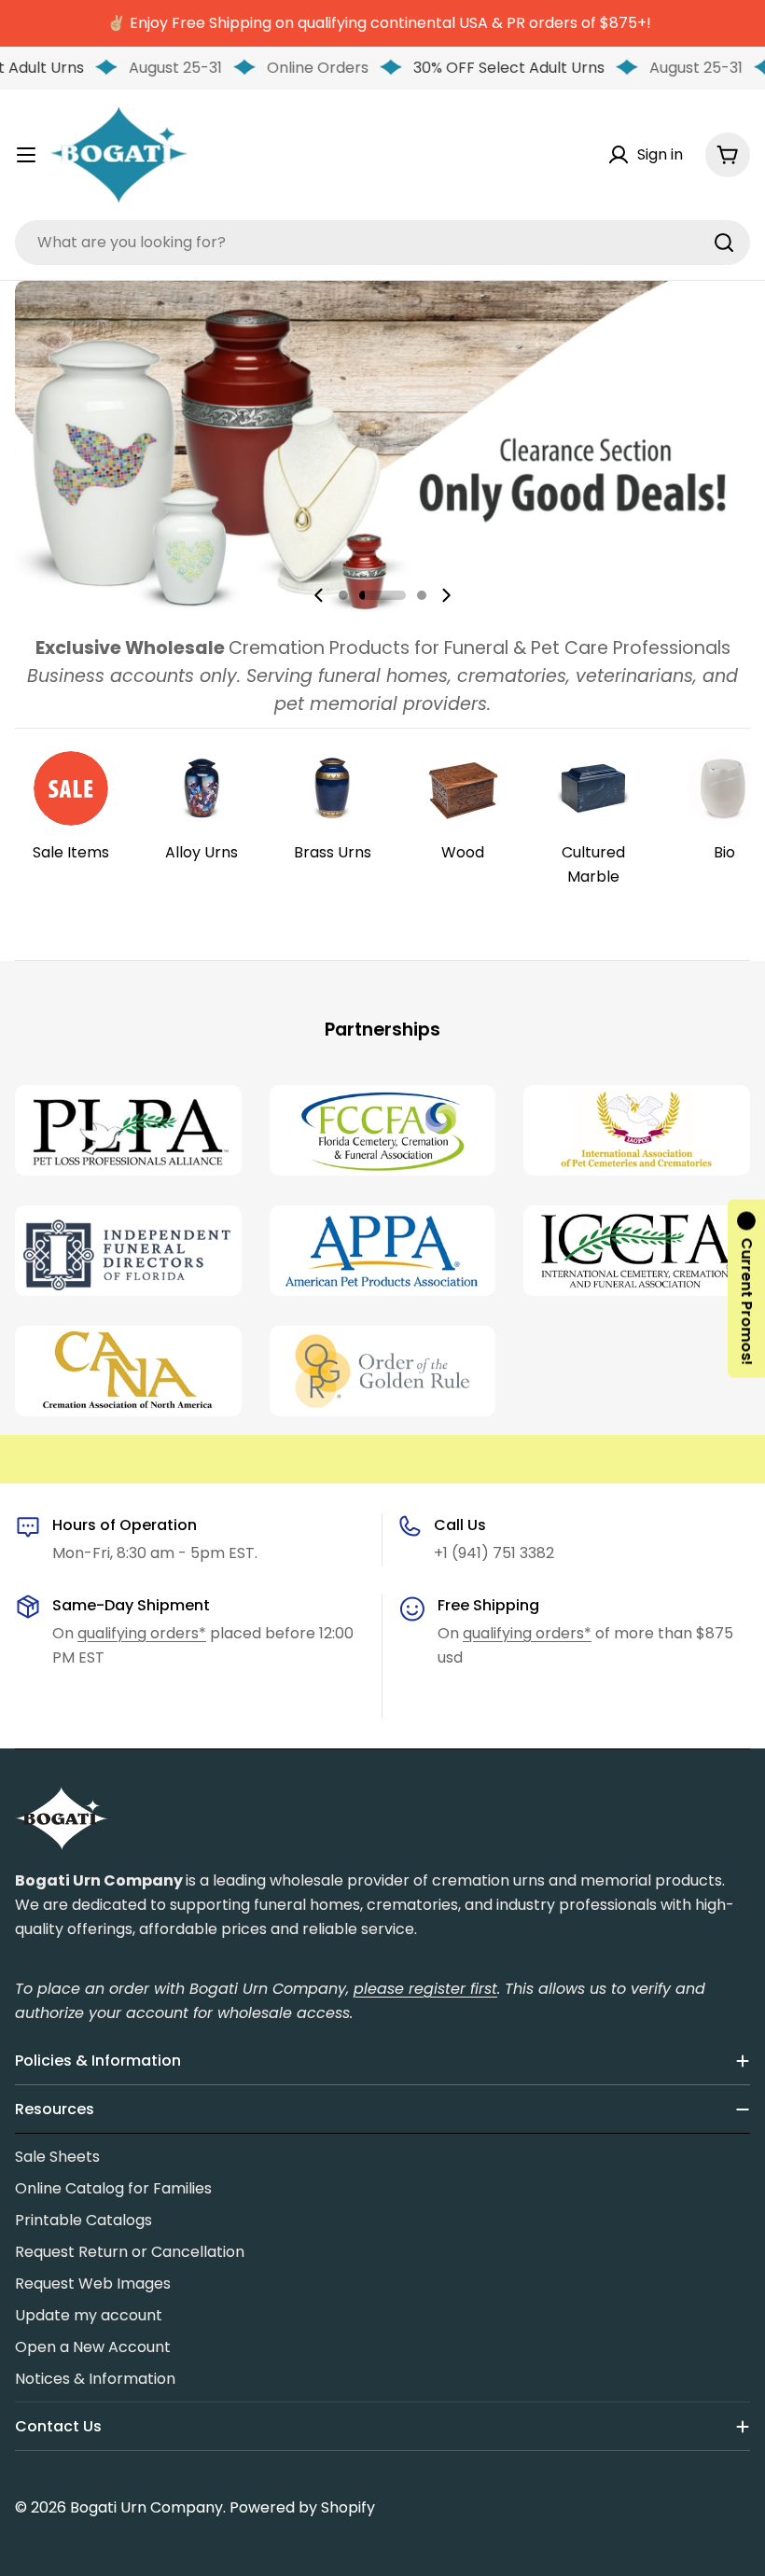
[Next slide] (446, 595)
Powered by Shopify (302, 2507)
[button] (343, 595)
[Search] (724, 243)
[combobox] (382, 243)
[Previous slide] (319, 595)
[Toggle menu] (26, 155)
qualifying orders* (142, 1633)
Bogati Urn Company (146, 2507)
